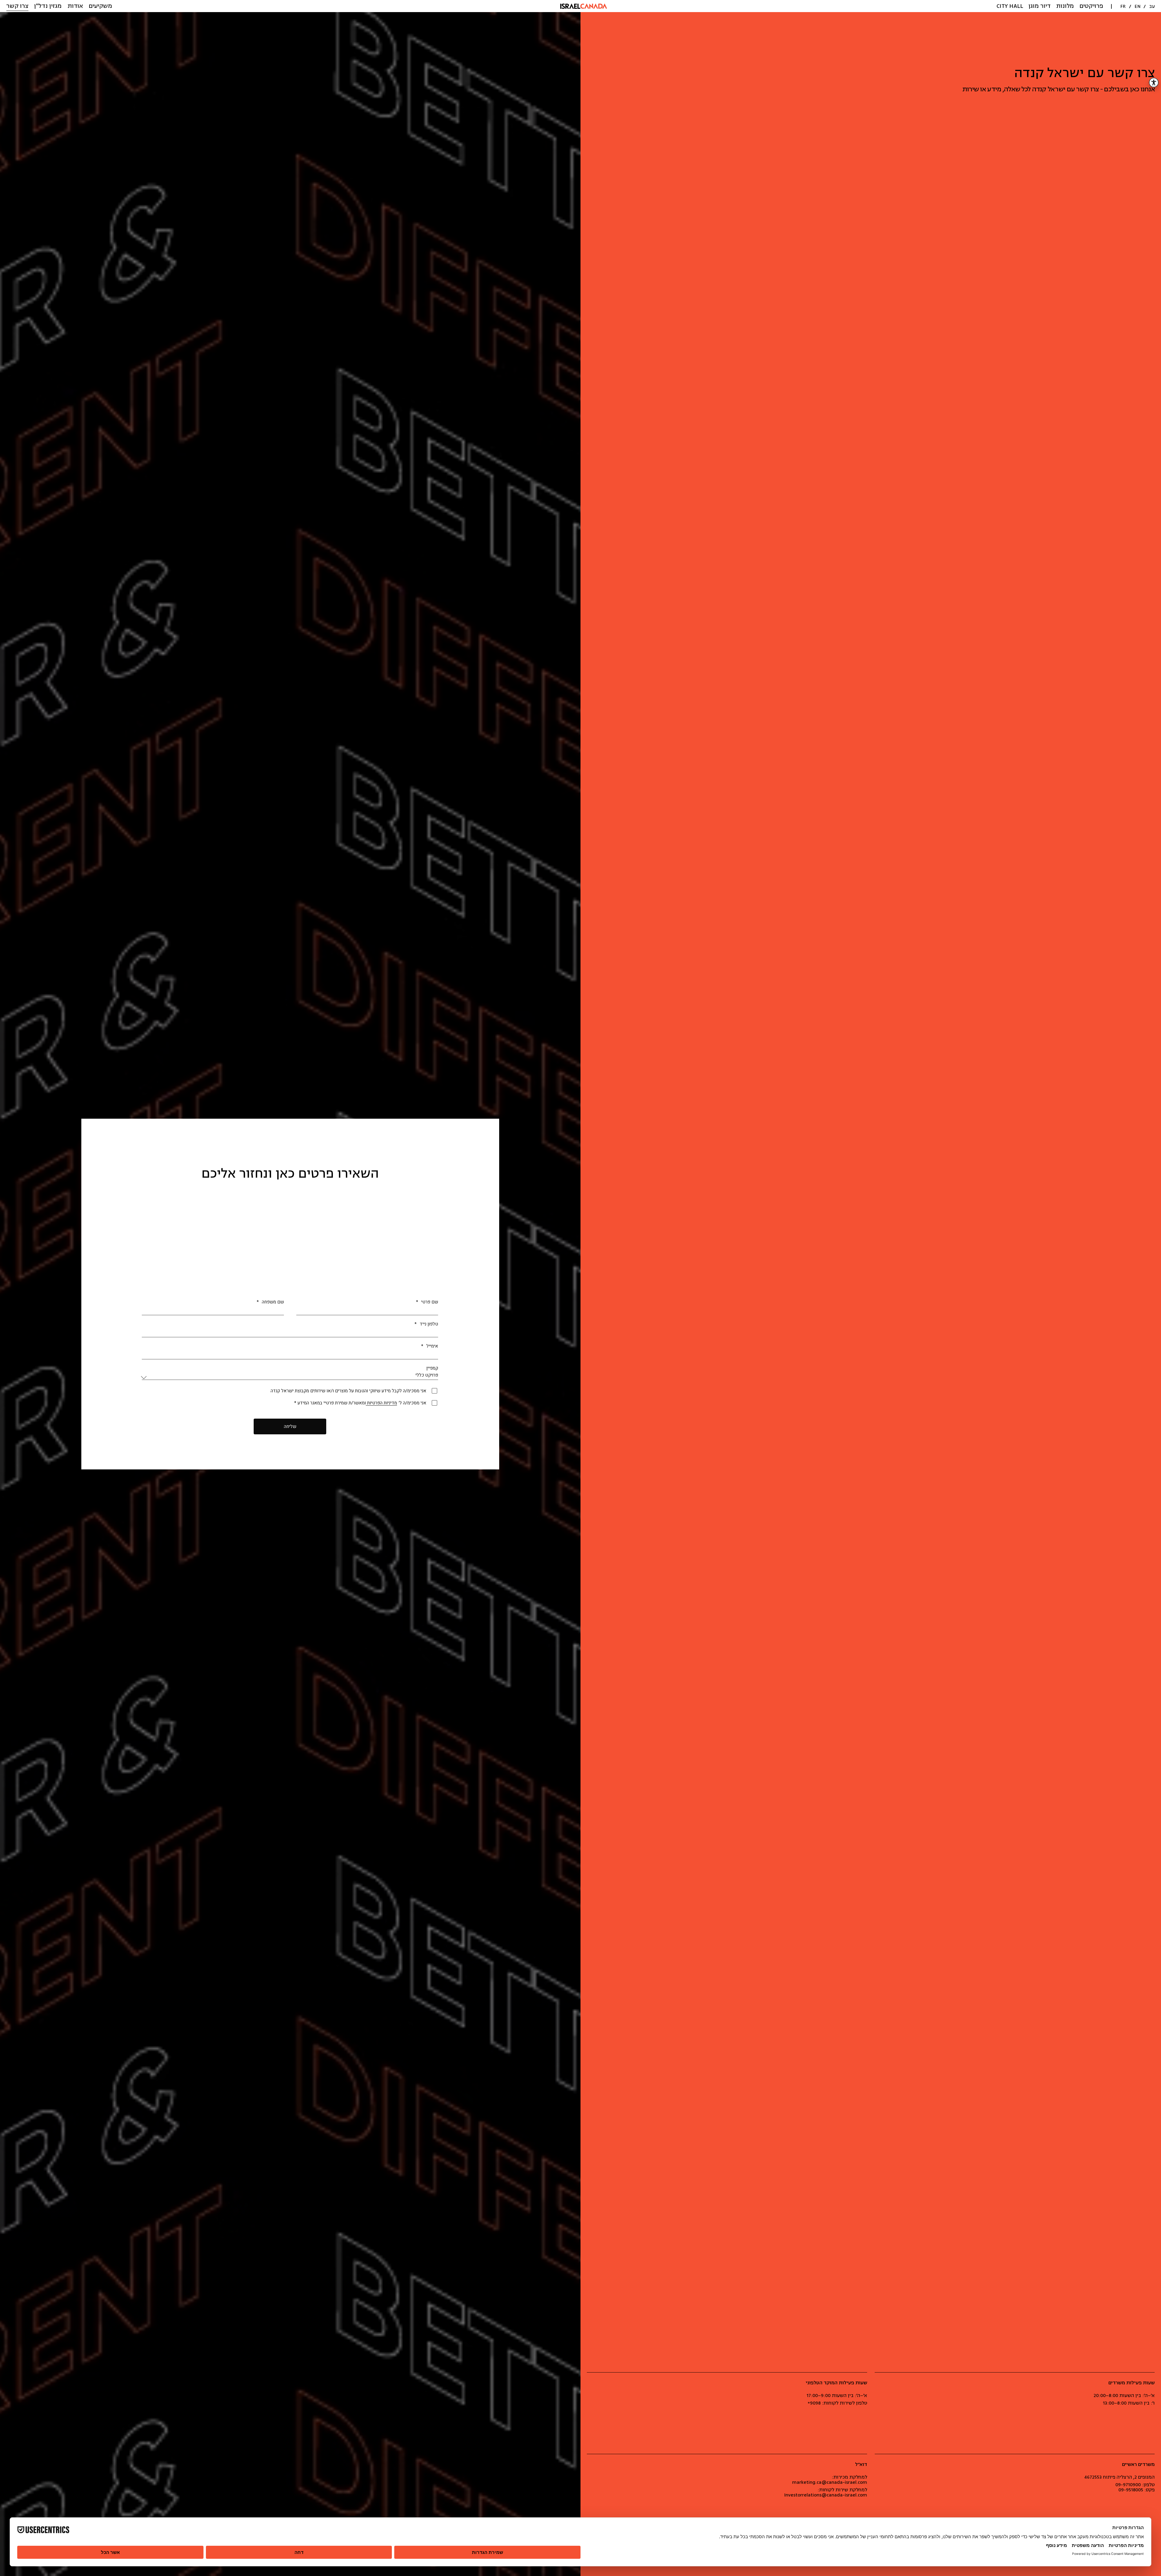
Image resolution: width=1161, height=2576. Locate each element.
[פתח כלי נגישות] (1154, 83)
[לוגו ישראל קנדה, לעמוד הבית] (584, 6)
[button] (1091, 6)
